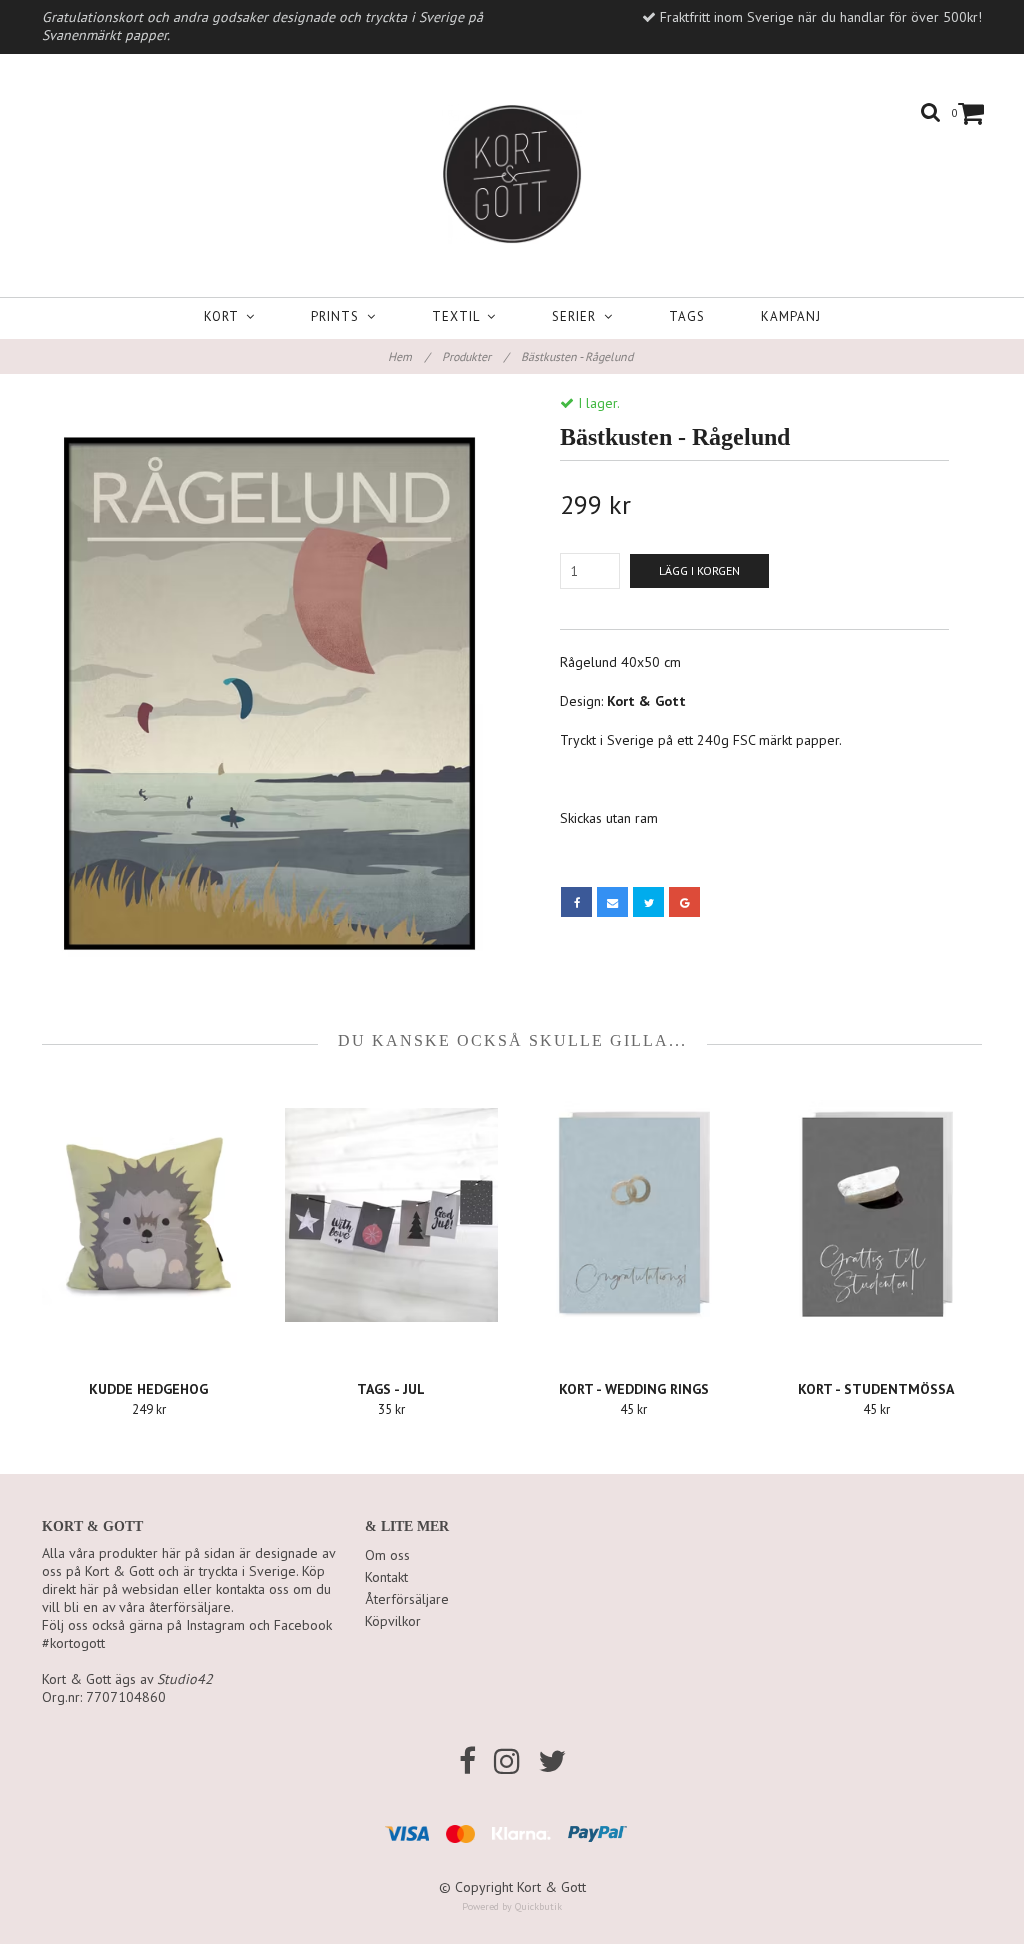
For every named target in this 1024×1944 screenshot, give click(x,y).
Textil (459, 316)
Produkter (475, 356)
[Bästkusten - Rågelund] (269, 697)
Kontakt (386, 1577)
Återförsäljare (407, 1599)
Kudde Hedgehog (148, 1389)
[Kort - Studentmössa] (877, 1215)
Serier (578, 316)
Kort (225, 316)
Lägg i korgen (699, 570)
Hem (408, 356)
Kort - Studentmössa (876, 1389)
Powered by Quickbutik (512, 1906)
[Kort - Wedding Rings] (634, 1215)
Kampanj (791, 316)
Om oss (387, 1555)
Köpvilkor (393, 1621)
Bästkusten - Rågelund (578, 356)
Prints (339, 316)
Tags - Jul (391, 1389)
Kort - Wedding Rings (634, 1389)
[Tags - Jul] (392, 1215)
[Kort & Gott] (512, 170)
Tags (687, 316)
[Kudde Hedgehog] (149, 1215)
